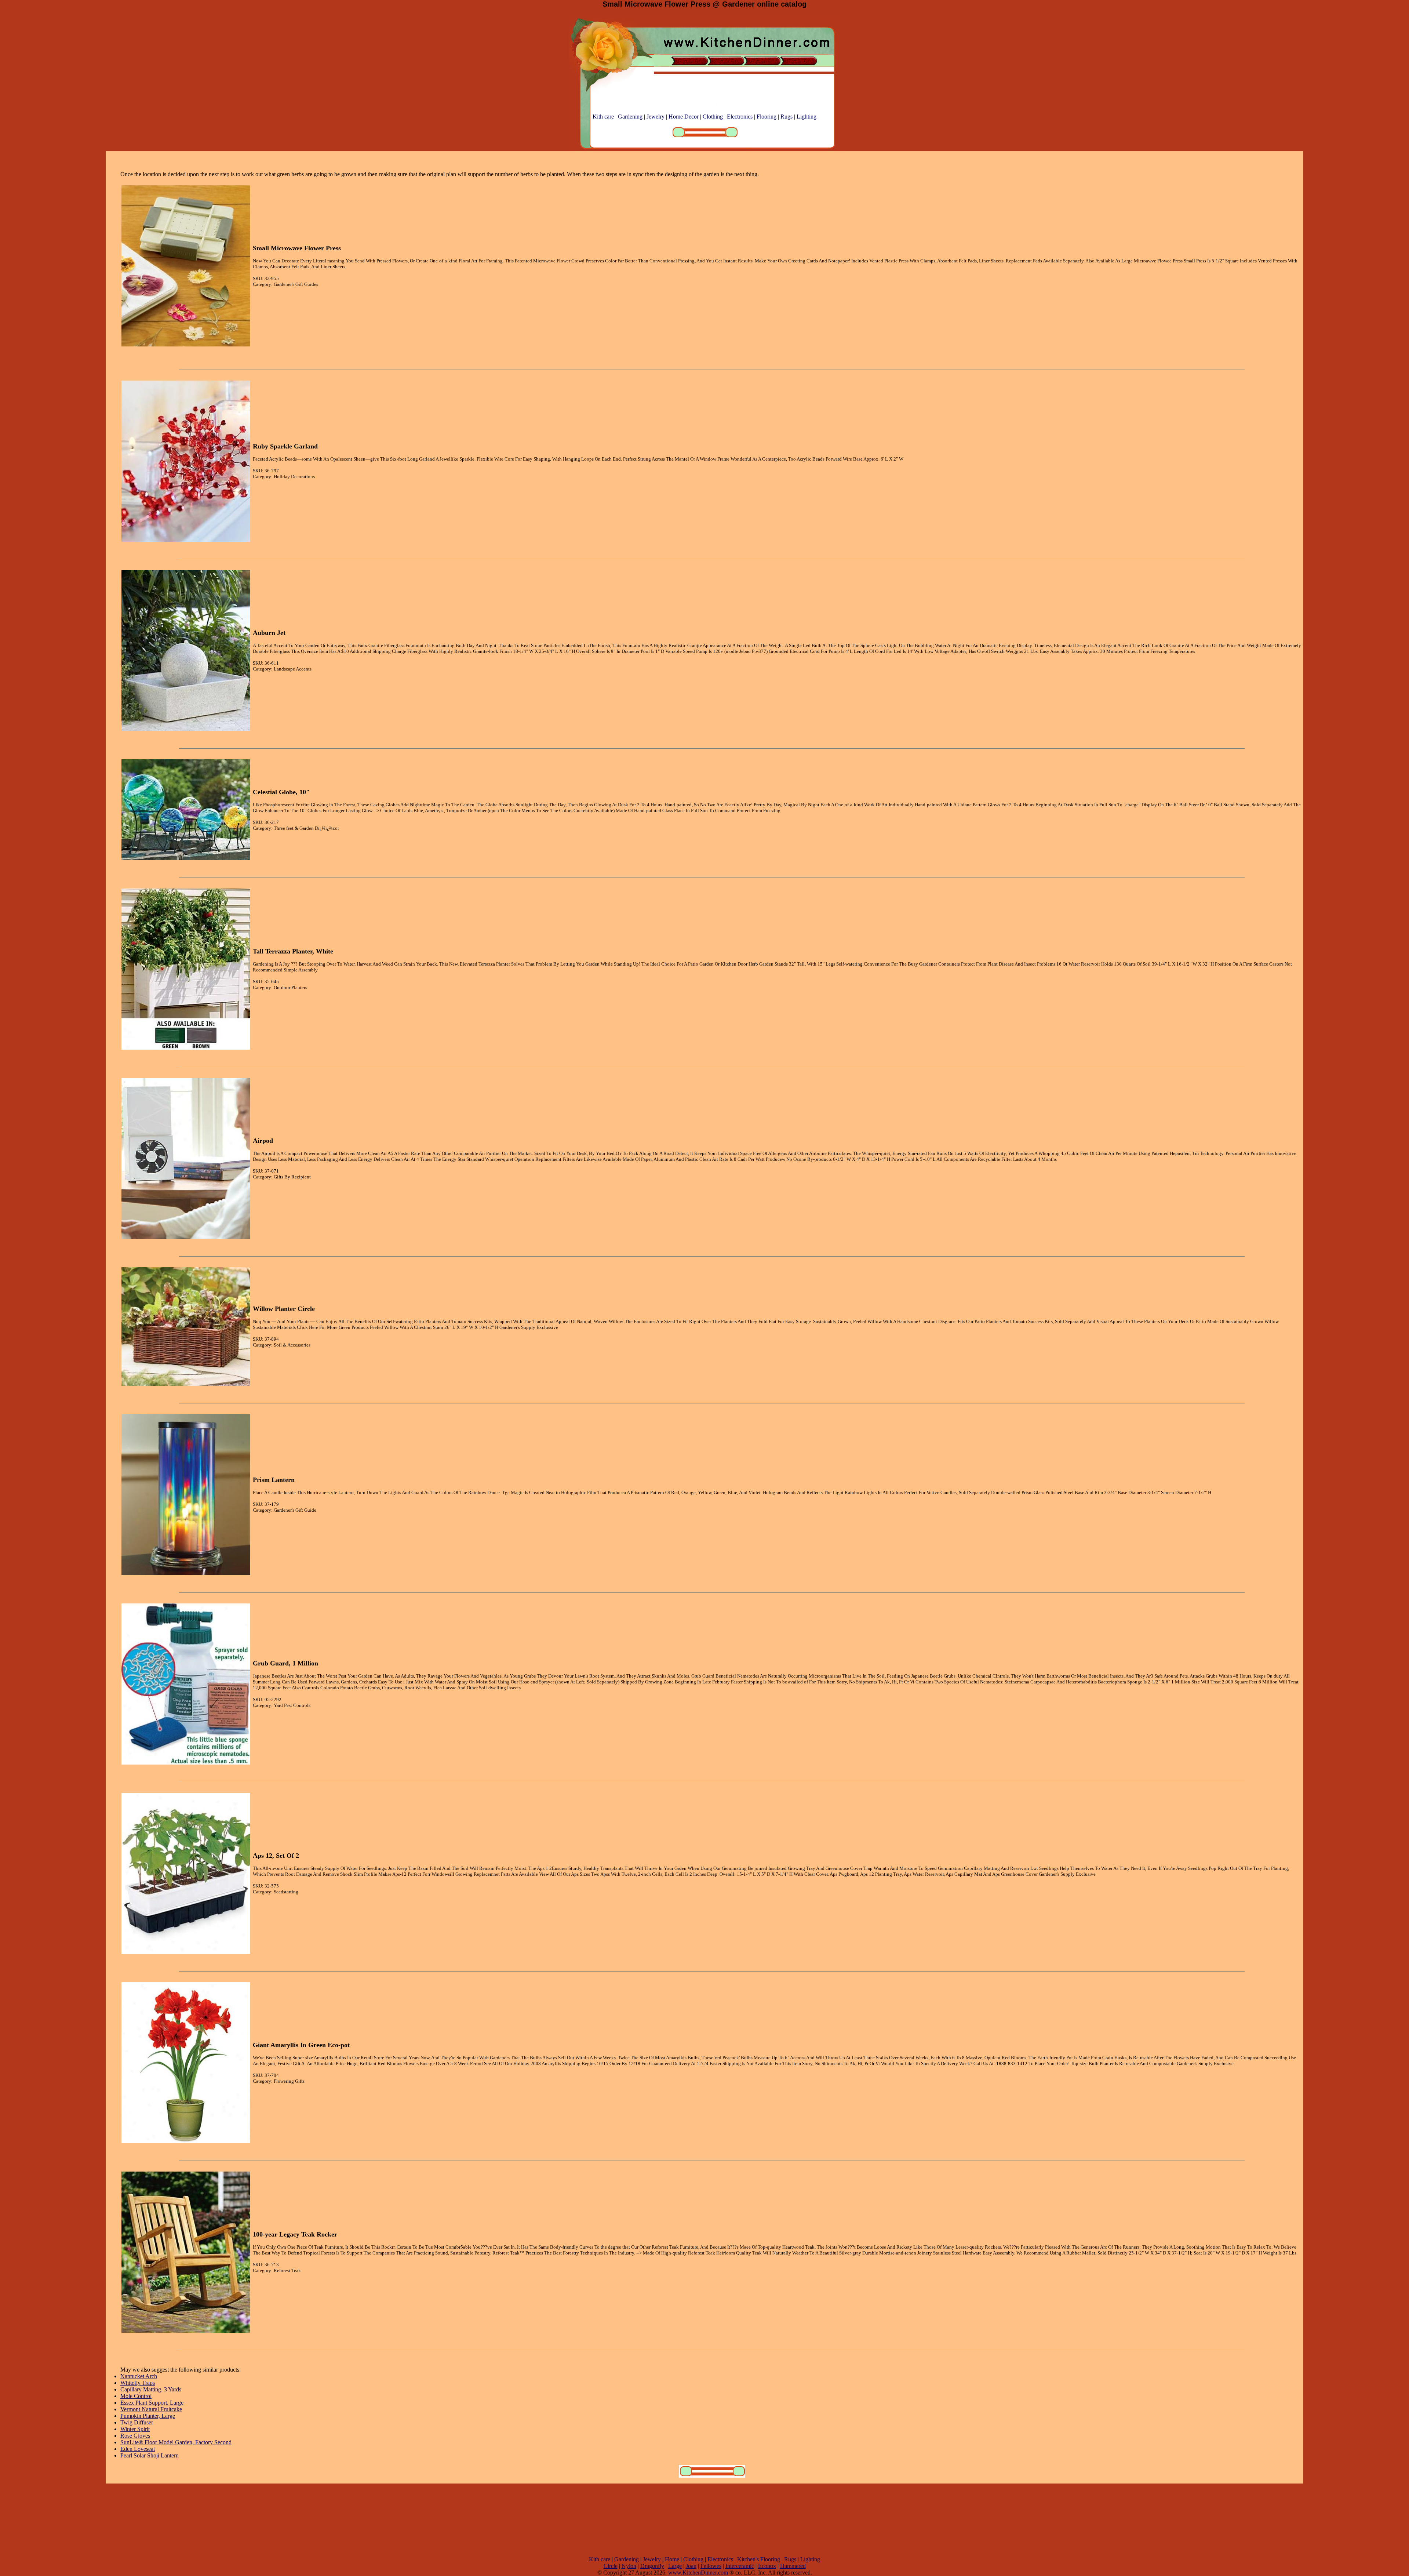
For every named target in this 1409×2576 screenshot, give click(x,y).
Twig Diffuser (137, 2422)
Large (675, 2566)
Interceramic (740, 2566)
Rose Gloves (135, 2436)
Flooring (767, 117)
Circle (611, 2566)
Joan (691, 2566)
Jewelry (656, 117)
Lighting (807, 117)
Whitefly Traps (138, 2383)
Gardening (630, 117)
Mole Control (136, 2396)
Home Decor (684, 117)
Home (672, 2559)
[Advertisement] (704, 2520)
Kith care (603, 117)
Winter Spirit (135, 2429)
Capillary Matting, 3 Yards (151, 2389)
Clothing (713, 117)
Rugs (787, 117)
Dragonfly (652, 2566)
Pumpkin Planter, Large (148, 2416)
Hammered (793, 2566)
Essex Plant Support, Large (152, 2403)
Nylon (629, 2566)
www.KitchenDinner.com (698, 2573)
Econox (767, 2566)
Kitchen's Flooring (759, 2559)
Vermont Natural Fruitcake (151, 2409)
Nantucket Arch (139, 2376)
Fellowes (711, 2566)
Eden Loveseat (138, 2449)
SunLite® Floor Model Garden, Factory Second (176, 2442)
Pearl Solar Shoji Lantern (150, 2455)
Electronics (740, 117)
